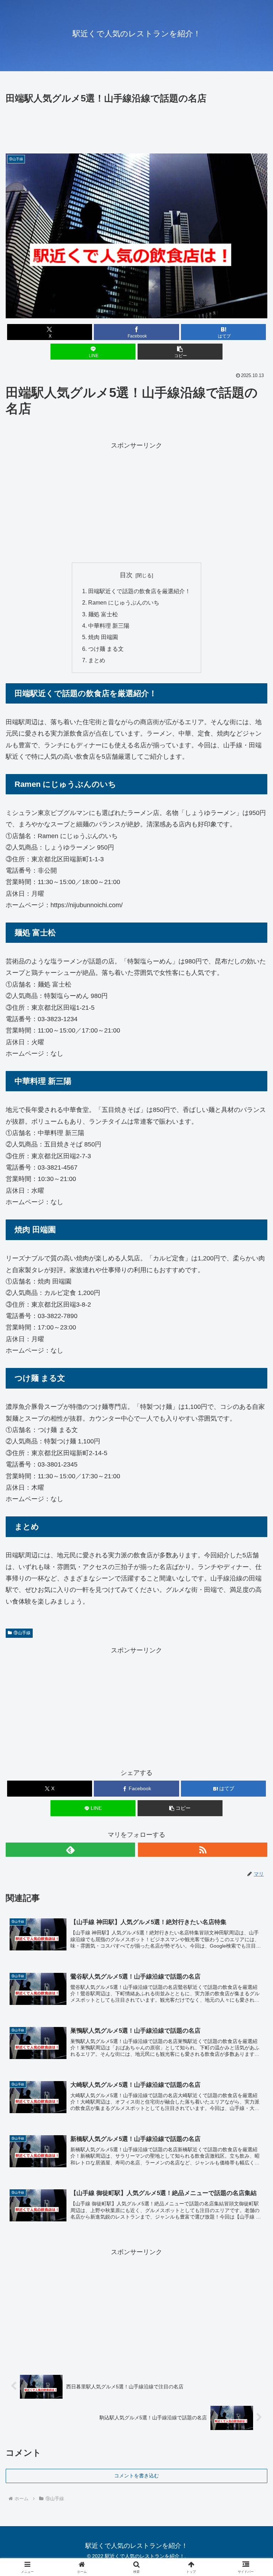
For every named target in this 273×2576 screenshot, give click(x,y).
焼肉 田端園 (103, 637)
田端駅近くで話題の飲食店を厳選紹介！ (139, 591)
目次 (126, 575)
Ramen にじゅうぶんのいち (124, 602)
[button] (180, 352)
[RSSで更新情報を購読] (203, 1850)
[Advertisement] (136, 126)
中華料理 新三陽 (109, 626)
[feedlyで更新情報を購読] (70, 1850)
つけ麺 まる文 (106, 649)
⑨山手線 (22, 1633)
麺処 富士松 (103, 614)
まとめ (97, 660)
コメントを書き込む (136, 2476)
